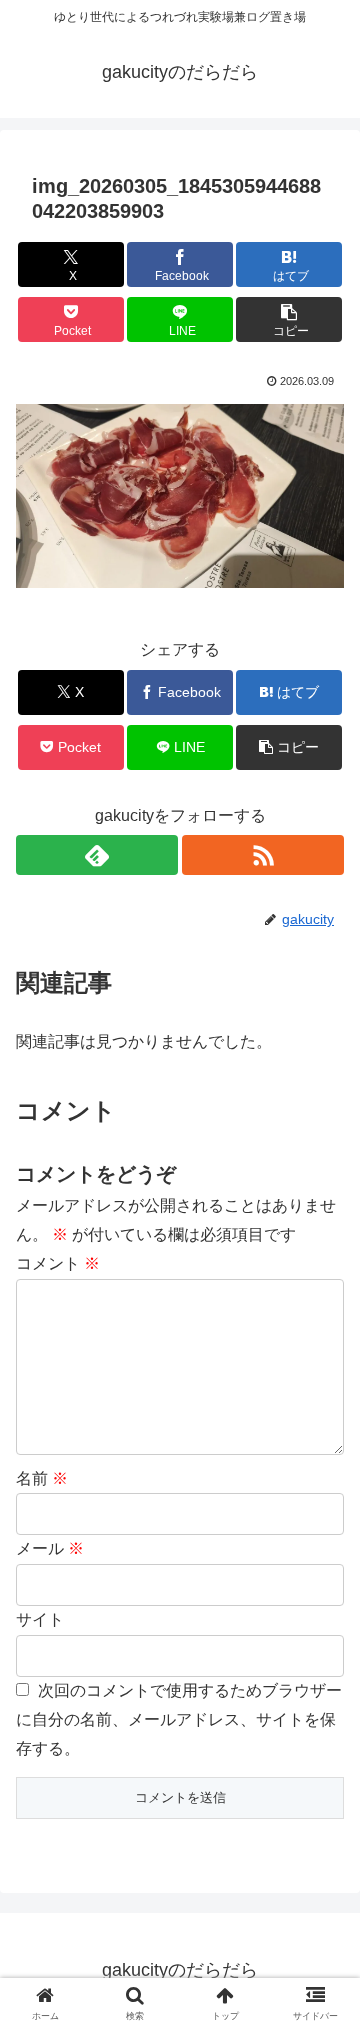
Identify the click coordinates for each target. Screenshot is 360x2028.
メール (50, 1548)
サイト (40, 1619)
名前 (42, 1478)
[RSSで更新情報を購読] (263, 855)
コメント (58, 1263)
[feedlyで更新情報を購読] (97, 855)
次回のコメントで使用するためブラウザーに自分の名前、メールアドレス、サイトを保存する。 (179, 1719)
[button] (289, 319)
